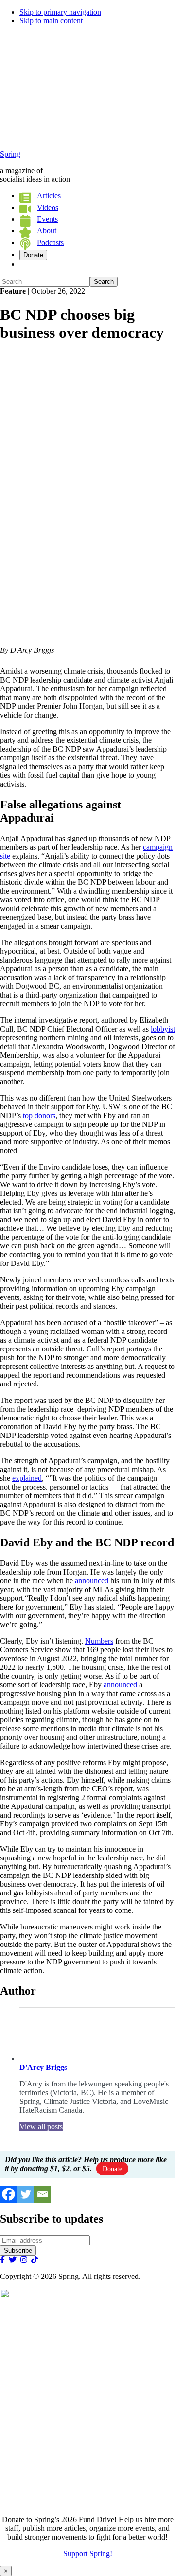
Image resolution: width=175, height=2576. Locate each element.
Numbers (99, 1641)
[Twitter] (26, 2194)
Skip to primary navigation (60, 12)
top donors (39, 1115)
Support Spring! (88, 2553)
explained (27, 1478)
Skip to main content (51, 21)
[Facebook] (9, 2194)
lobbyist (163, 1029)
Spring (10, 154)
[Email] (43, 2194)
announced (92, 1581)
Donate (112, 2169)
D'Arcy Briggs (43, 2067)
